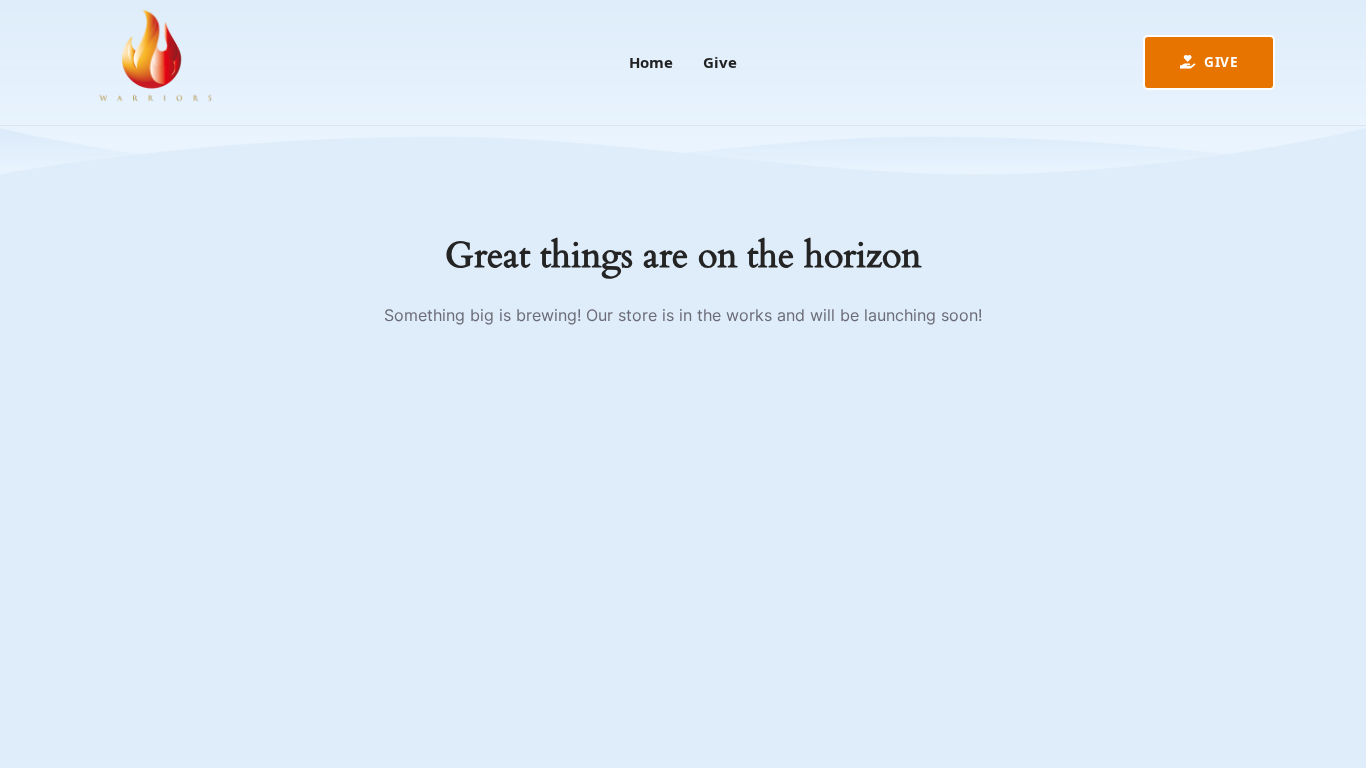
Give (1219, 61)
